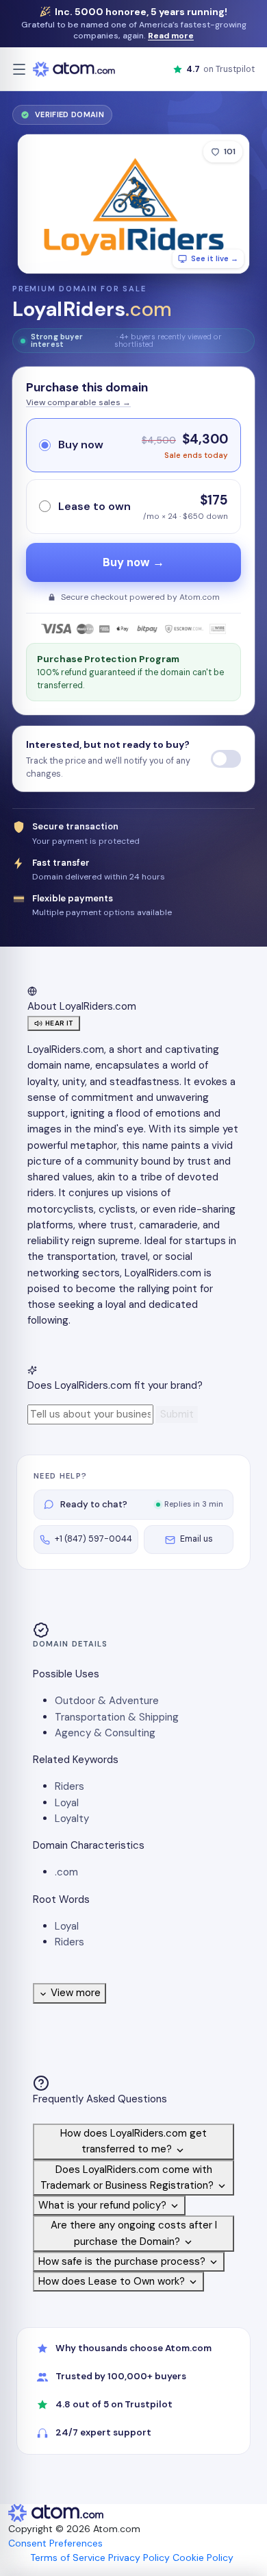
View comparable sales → (78, 402)
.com (66, 1872)
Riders (69, 1786)
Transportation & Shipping (117, 1717)
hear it (59, 1023)
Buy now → (133, 562)
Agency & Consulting (105, 1733)
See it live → (215, 258)
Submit (177, 1414)
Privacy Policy (139, 2557)
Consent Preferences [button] (55, 2543)
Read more (171, 36)
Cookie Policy (203, 2557)
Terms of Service (68, 2557)
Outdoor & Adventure (107, 1701)
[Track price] (226, 759)
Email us (196, 1539)
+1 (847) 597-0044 (93, 1539)
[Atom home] (74, 69)
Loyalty (72, 1819)
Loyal (67, 1803)
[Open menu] (19, 69)
